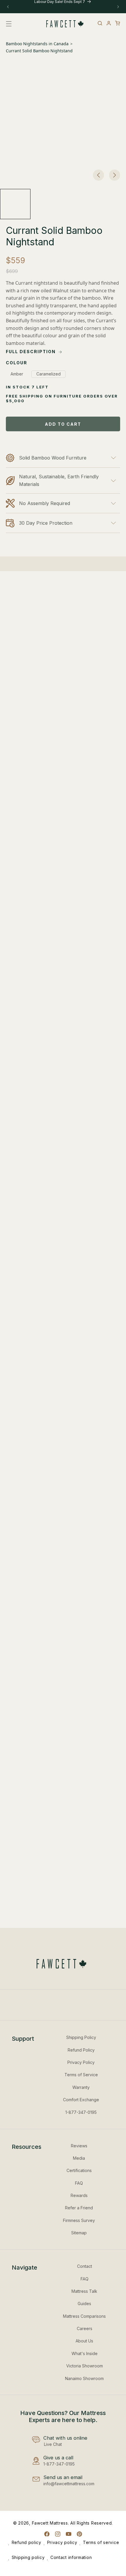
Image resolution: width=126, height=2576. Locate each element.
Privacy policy (62, 2542)
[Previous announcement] (8, 7)
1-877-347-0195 (81, 2112)
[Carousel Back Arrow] (98, 175)
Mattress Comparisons (84, 2316)
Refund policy (27, 2542)
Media (79, 2158)
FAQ (79, 2183)
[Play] (44, 1068)
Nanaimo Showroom (84, 2378)
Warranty (81, 2087)
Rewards (79, 2195)
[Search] (100, 23)
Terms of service (101, 2542)
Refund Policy (81, 2050)
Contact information (71, 2557)
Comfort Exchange (81, 2100)
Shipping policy (28, 2557)
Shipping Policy (81, 2037)
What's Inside (85, 2353)
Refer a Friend (79, 2208)
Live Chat (53, 2444)
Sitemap (79, 2233)
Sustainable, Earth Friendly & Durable (44, 845)
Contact (85, 2266)
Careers (85, 2328)
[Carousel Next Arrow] (115, 175)
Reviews (79, 2146)
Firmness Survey (79, 2220)
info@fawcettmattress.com (69, 2484)
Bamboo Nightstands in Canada (37, 44)
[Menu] (10, 24)
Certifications (79, 2170)
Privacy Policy (81, 2062)
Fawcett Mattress (50, 2523)
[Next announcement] (118, 7)
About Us (84, 2341)
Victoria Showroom (85, 2366)
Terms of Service (81, 2075)
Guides (84, 2304)
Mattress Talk (84, 2291)
